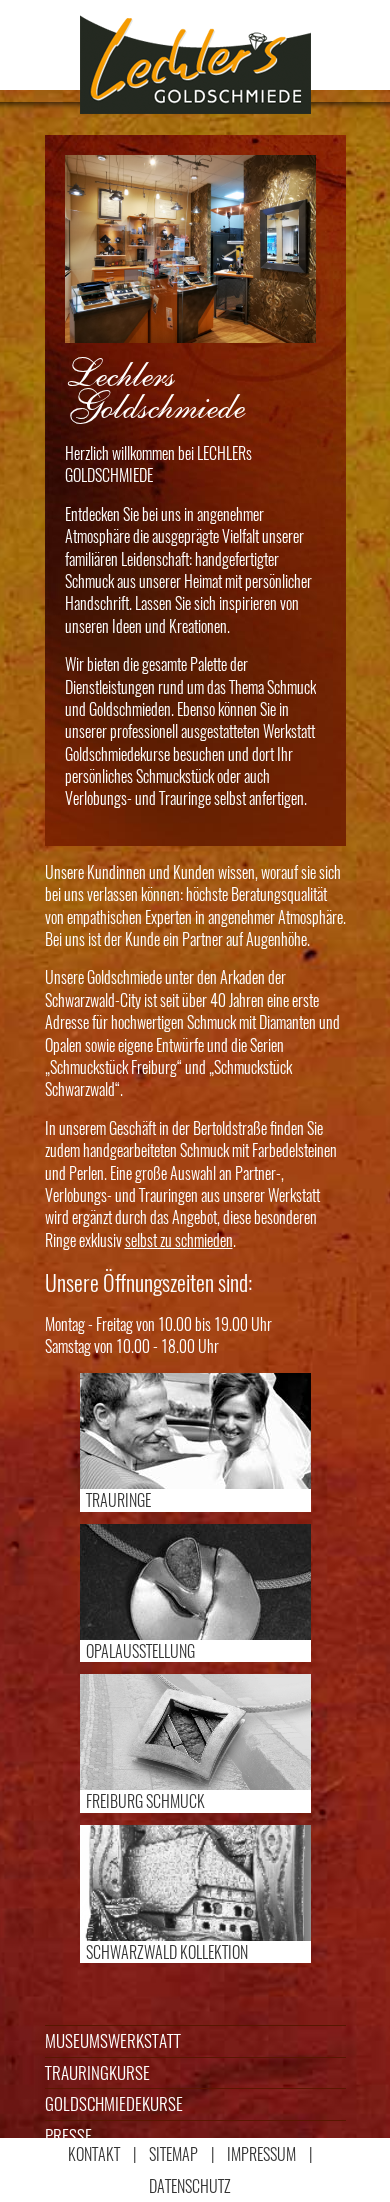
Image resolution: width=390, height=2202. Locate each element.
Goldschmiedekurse (114, 2103)
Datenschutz (190, 2186)
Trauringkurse (97, 2072)
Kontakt (94, 2154)
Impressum (261, 2154)
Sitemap (173, 2154)
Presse (68, 2135)
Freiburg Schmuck (145, 1801)
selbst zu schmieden (179, 1240)
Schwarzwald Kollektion (167, 1952)
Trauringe (118, 1500)
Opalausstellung (140, 1651)
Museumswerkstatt (113, 2040)
